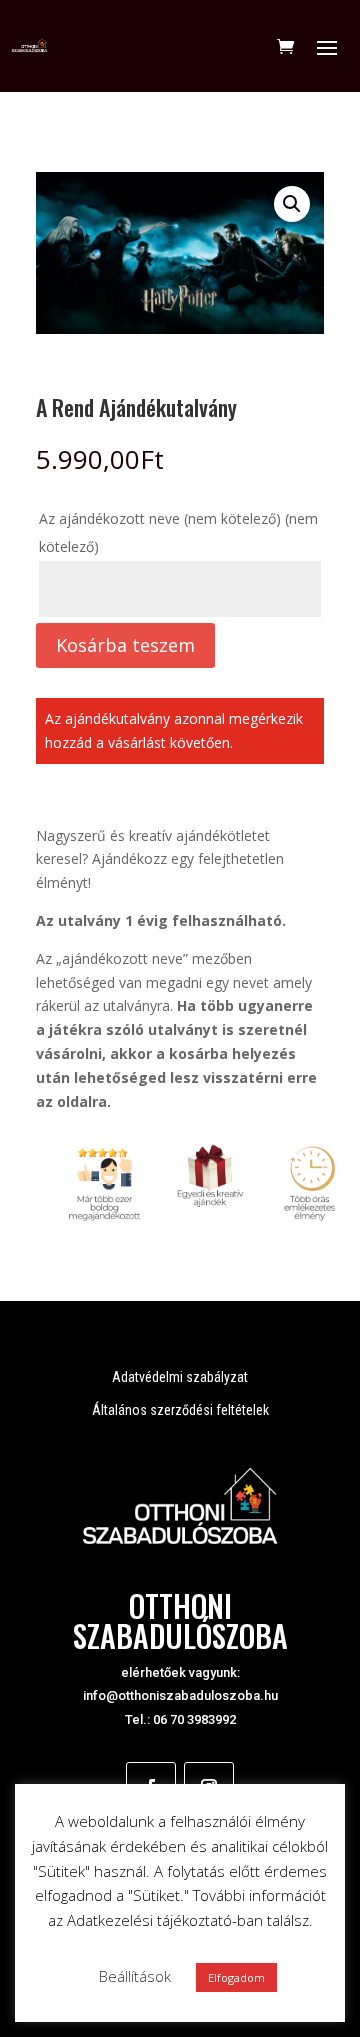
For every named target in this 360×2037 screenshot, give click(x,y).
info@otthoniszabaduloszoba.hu (180, 1695)
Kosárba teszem (125, 645)
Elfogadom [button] (236, 1977)
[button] (292, 204)
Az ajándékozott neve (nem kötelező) (178, 532)
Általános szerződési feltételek (180, 1410)
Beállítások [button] (135, 1976)
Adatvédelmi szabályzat (180, 1377)
